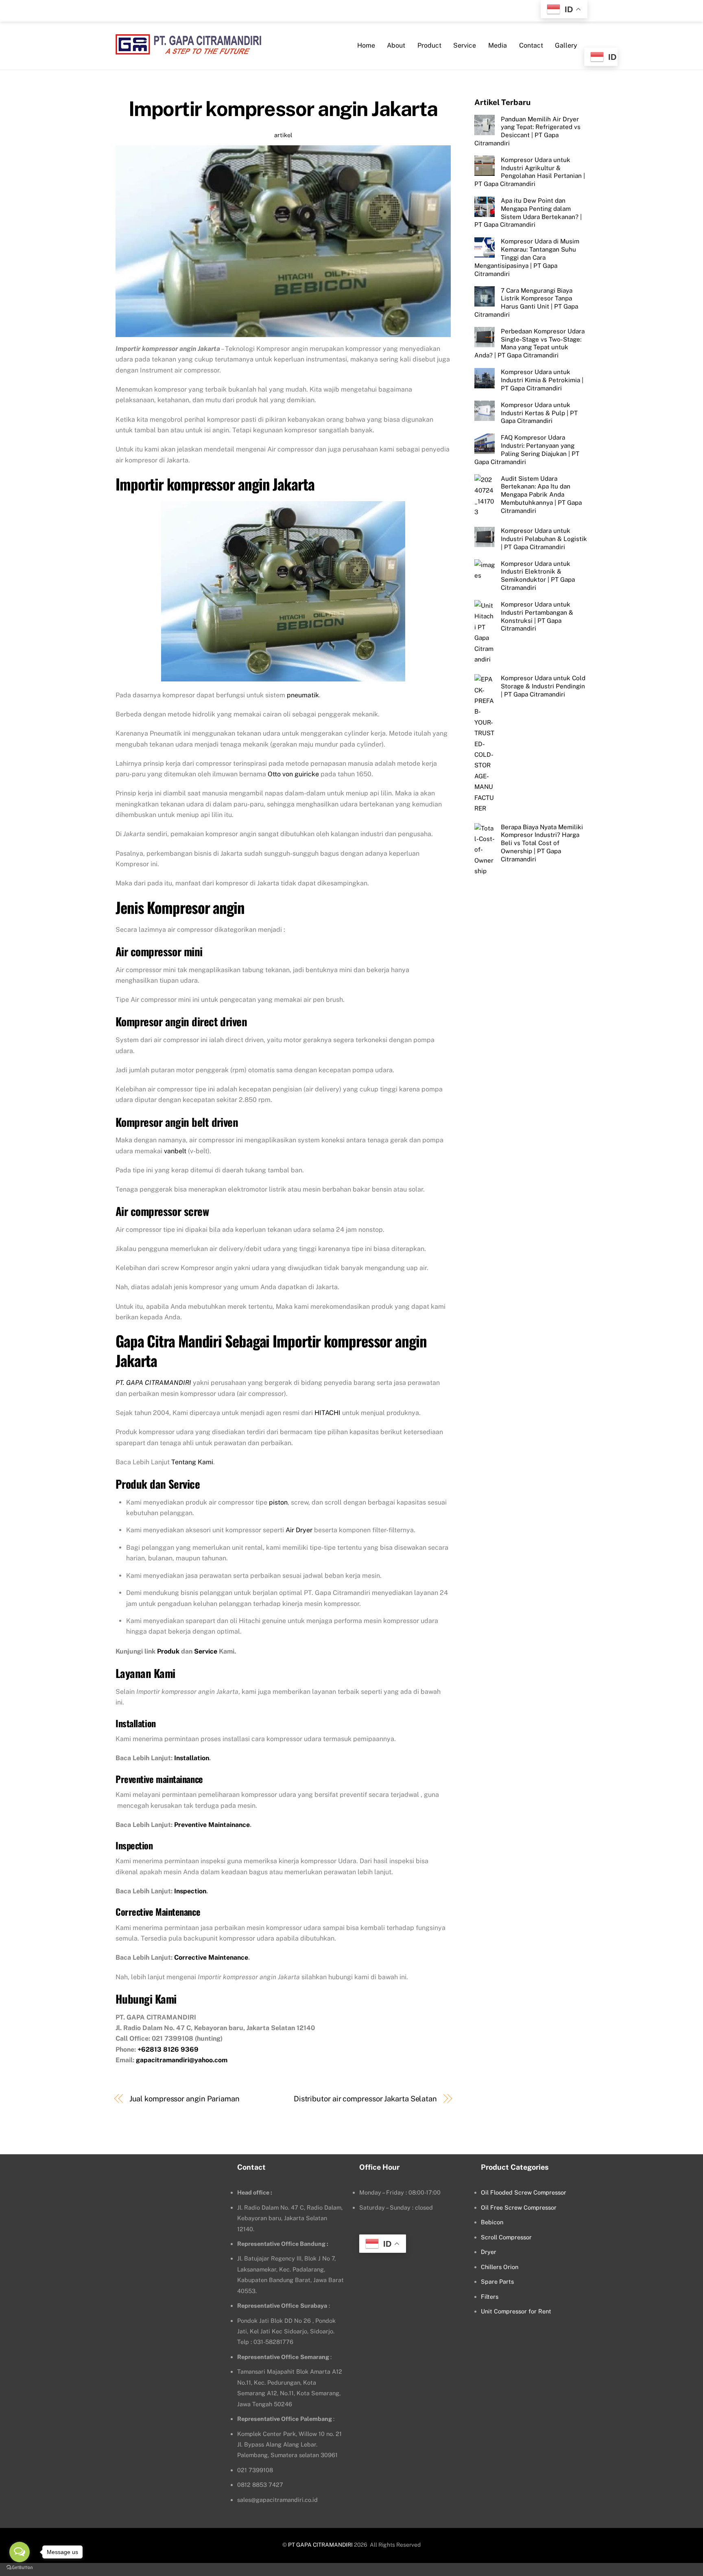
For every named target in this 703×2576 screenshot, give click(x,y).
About (396, 45)
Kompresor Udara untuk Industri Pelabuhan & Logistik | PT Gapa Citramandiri (544, 539)
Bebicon (492, 2222)
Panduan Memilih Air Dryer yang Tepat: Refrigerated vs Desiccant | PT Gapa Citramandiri (527, 131)
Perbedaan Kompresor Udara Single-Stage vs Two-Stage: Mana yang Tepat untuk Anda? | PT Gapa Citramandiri (529, 343)
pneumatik (303, 695)
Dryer (489, 2252)
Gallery (566, 45)
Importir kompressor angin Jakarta (283, 109)
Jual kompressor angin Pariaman (184, 2099)
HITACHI (327, 1413)
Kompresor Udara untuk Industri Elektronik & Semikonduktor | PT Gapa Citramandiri (538, 575)
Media (498, 45)
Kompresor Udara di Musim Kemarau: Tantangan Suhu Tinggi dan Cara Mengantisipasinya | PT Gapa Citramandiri (527, 257)
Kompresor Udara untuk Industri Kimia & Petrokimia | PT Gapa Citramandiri (542, 380)
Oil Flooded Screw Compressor (524, 2192)
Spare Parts (497, 2281)
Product (429, 45)
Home (366, 45)
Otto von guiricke (293, 774)
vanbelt (175, 1151)
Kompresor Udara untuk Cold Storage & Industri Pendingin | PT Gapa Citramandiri (543, 686)
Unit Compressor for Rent (516, 2311)
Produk (168, 1651)
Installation (192, 1758)
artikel (283, 135)
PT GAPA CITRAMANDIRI (320, 2545)
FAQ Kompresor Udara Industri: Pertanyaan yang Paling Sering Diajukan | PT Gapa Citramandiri (527, 449)
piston (278, 1502)
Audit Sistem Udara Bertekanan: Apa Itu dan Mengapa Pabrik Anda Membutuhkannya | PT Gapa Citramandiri (541, 494)
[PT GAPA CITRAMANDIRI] (188, 49)
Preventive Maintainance (212, 1825)
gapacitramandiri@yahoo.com (182, 2060)
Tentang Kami (192, 1462)
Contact (531, 45)
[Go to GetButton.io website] (20, 2568)
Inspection (190, 1891)
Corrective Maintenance (211, 1957)
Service (465, 45)
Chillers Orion (500, 2267)
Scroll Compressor (506, 2237)
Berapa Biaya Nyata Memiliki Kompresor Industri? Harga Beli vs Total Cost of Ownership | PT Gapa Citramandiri (542, 843)
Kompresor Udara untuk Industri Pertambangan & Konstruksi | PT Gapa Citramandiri (537, 616)
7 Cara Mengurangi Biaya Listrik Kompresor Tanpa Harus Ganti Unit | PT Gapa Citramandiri (526, 302)
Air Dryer (299, 1530)
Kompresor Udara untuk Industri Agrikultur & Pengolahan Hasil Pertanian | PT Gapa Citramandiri (530, 171)
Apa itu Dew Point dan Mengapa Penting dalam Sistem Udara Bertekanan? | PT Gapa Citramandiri (528, 212)
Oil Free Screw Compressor (519, 2207)
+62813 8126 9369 (168, 2049)
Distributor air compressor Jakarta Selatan (365, 2099)
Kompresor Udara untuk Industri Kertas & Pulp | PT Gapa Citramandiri (539, 413)
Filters (490, 2297)
